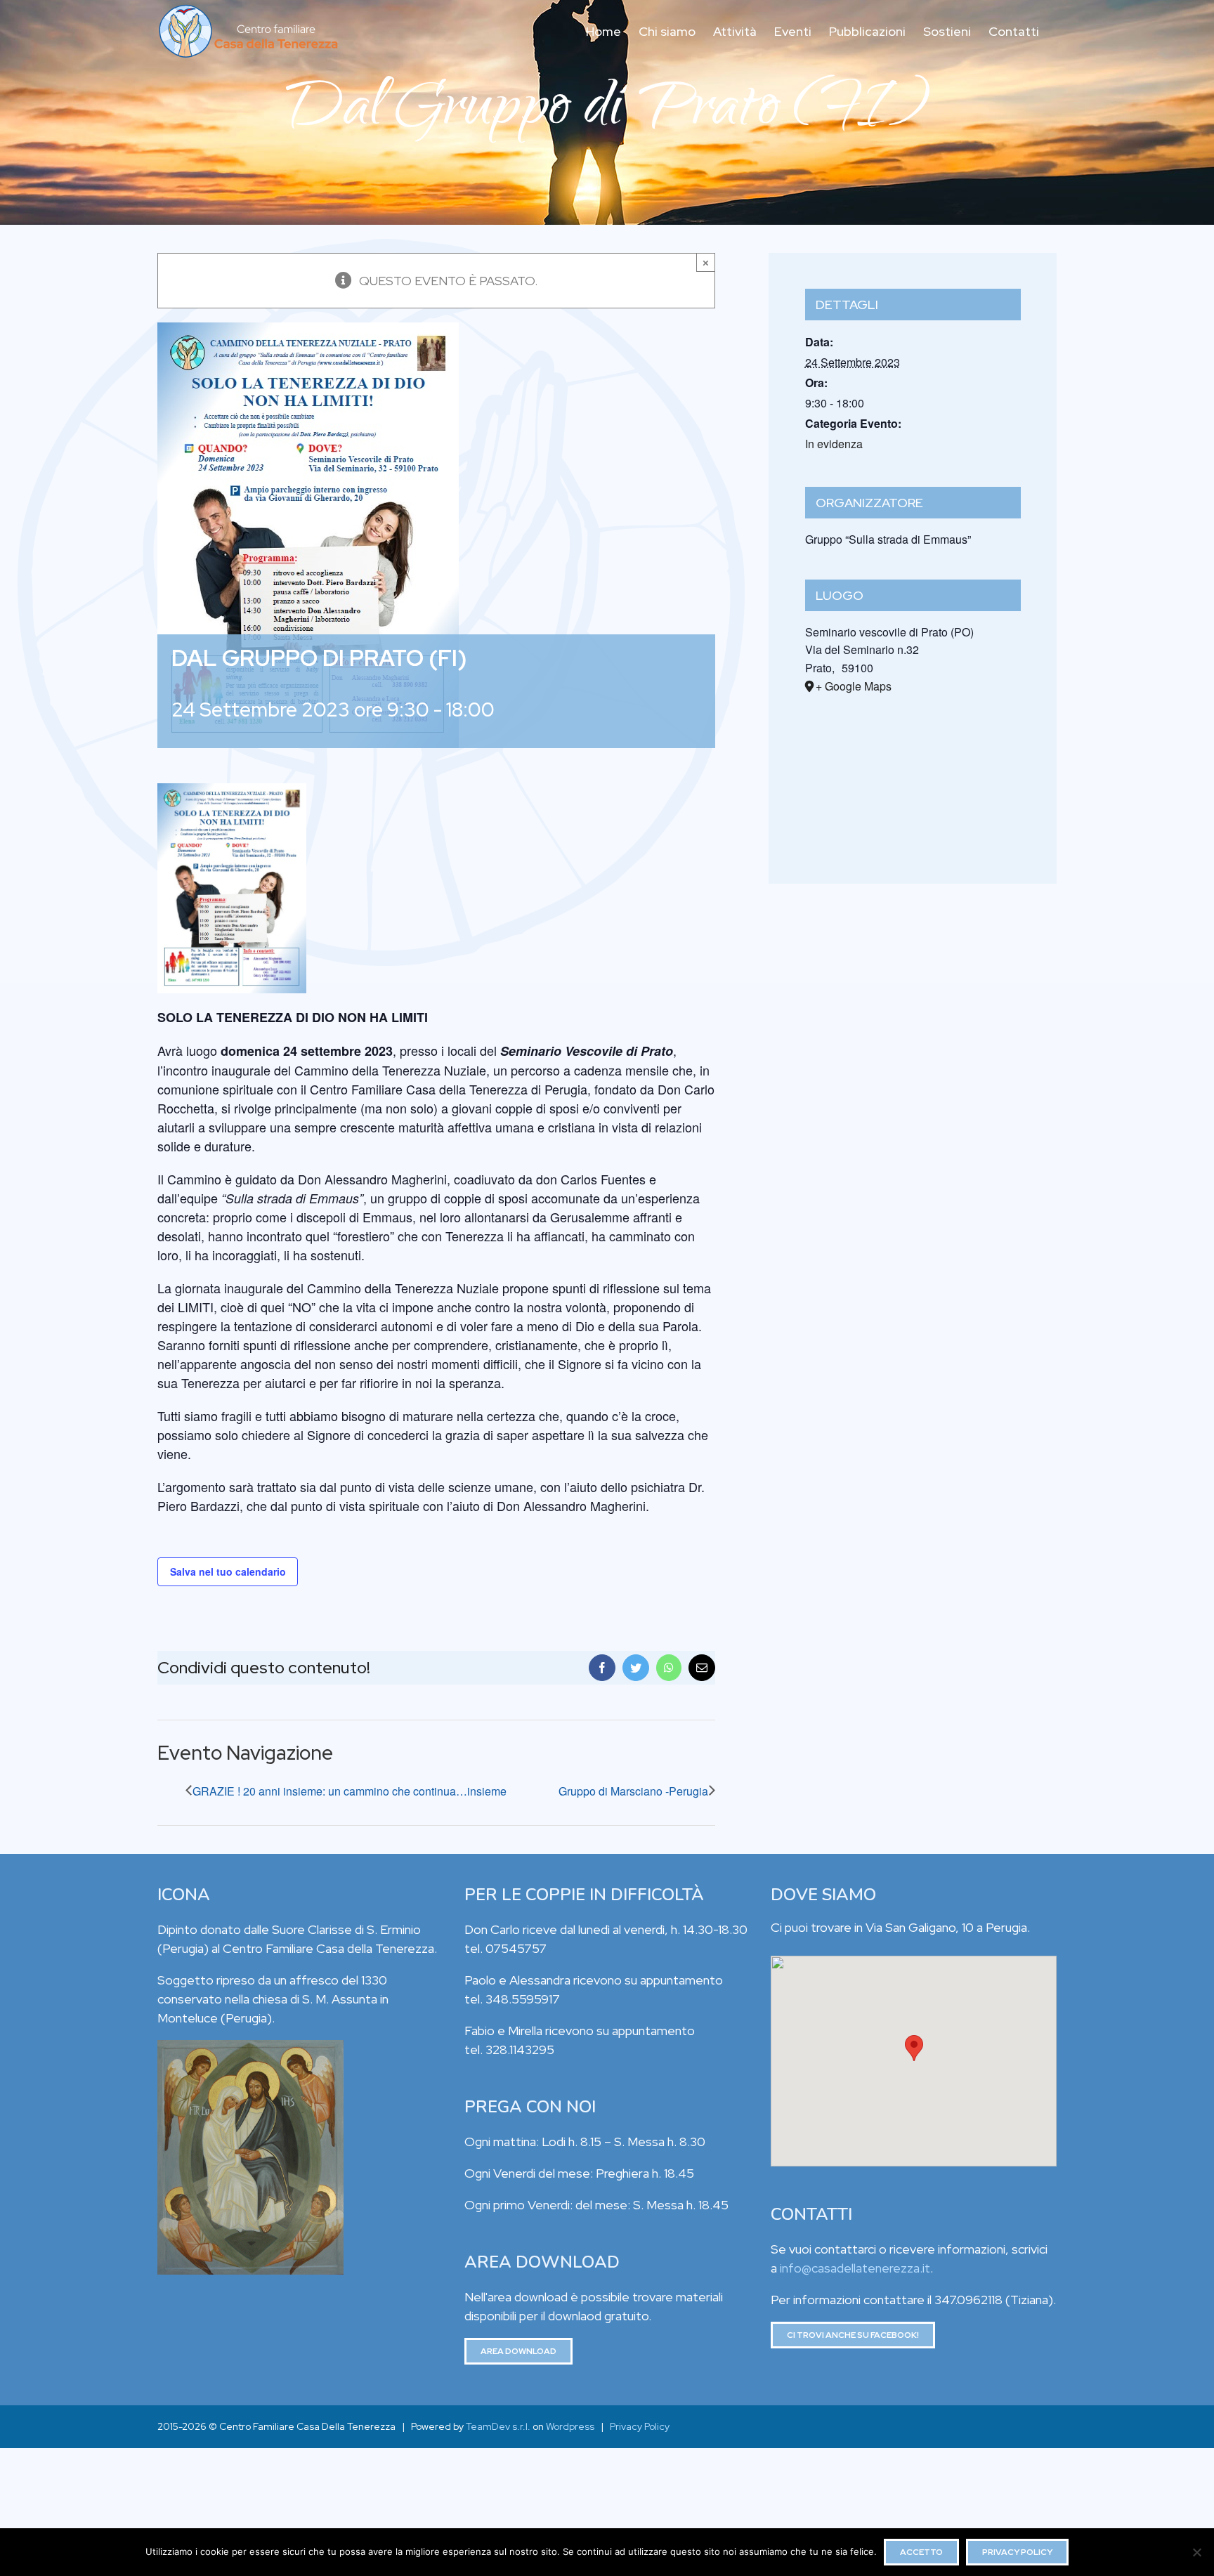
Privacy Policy (640, 2426)
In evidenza (834, 444)
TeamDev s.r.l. (498, 2426)
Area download (518, 2351)
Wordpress (570, 2426)
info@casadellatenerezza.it (855, 2268)
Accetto (921, 2552)
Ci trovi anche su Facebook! (853, 2335)
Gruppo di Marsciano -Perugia (633, 1791)
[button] (914, 2048)
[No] (1196, 2552)
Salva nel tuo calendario (228, 1571)
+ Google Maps (854, 686)
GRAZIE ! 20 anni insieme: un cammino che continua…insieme (350, 1791)
